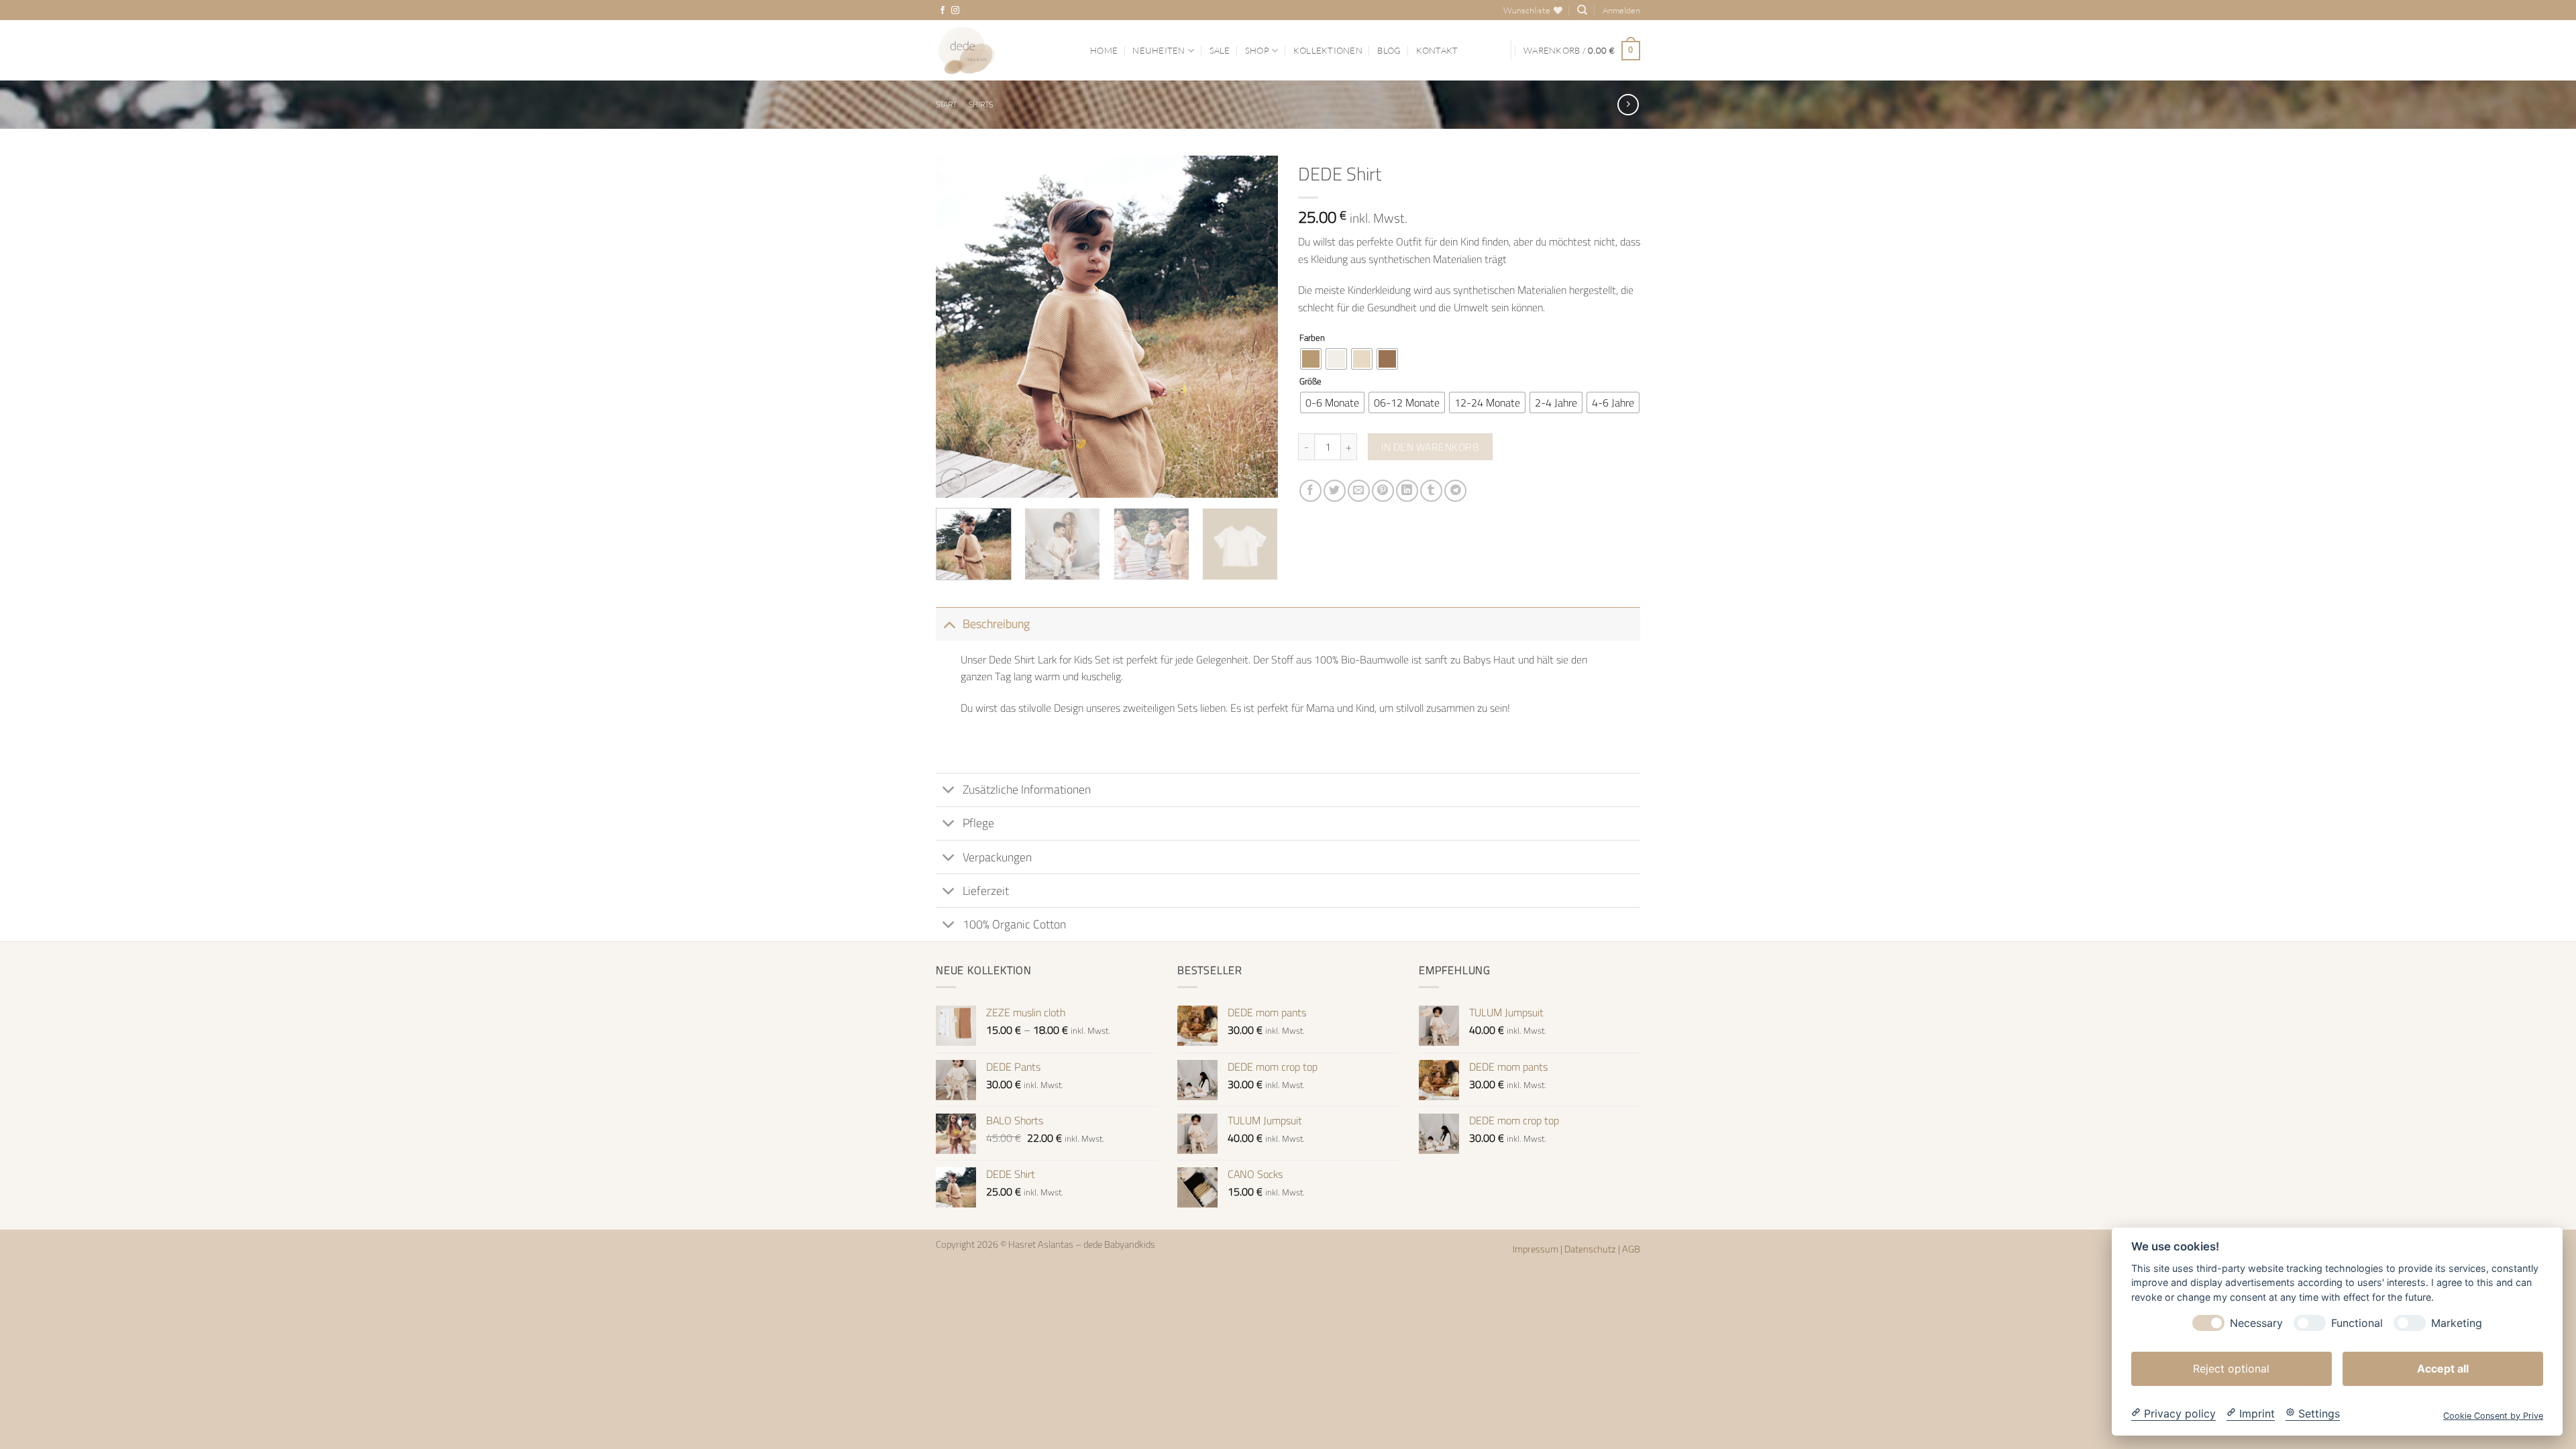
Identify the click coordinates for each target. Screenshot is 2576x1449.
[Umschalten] (949, 624)
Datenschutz (1591, 1249)
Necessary (2256, 1323)
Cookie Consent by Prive (2493, 1415)
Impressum (1537, 1249)
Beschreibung (996, 624)
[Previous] (959, 327)
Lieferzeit (986, 891)
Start (946, 104)
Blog (1389, 50)
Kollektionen (1328, 50)
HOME (1104, 50)
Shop (1257, 50)
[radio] (1311, 359)
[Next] (1254, 327)
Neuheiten (1159, 50)
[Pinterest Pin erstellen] (1383, 491)
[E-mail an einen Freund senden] (1359, 491)
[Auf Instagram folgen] (955, 11)
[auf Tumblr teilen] (1431, 491)
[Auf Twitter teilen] (1335, 491)
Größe (1310, 382)
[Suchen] (1582, 10)
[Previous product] (1628, 104)
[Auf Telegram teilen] (1455, 491)
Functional (2357, 1323)
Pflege (978, 823)
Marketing (2457, 1323)
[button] (1621, 10)
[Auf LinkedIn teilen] (1407, 491)
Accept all (2443, 1368)
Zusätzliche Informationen (1027, 789)
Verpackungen (997, 857)
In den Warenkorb (1430, 447)
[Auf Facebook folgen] (943, 11)
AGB (1631, 1249)
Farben (1312, 338)
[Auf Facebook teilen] (1310, 491)
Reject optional (2231, 1368)
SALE (1220, 50)
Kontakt (1437, 50)
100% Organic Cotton (1014, 924)
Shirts (981, 104)
